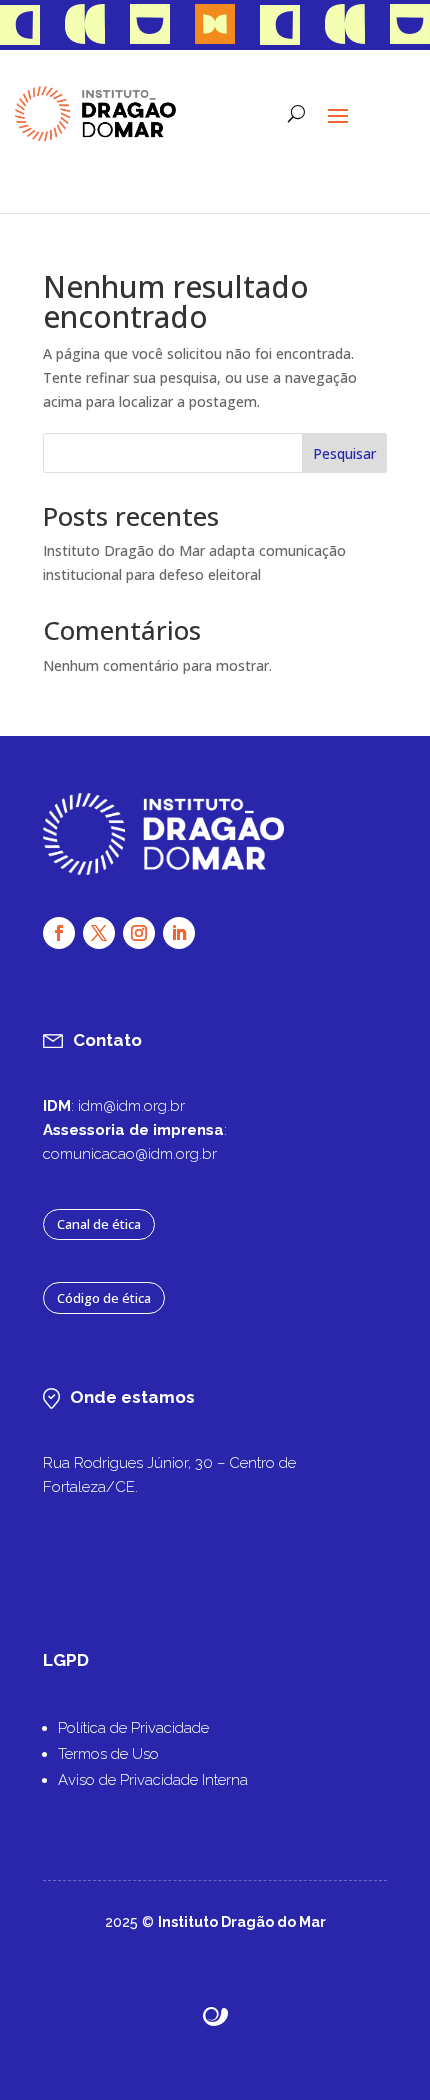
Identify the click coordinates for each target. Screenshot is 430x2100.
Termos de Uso (108, 1754)
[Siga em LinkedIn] (179, 933)
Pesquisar (344, 453)
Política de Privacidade (133, 1728)
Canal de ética (99, 1224)
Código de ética (104, 1298)
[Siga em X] (99, 933)
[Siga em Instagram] (139, 933)
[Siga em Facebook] (59, 933)
